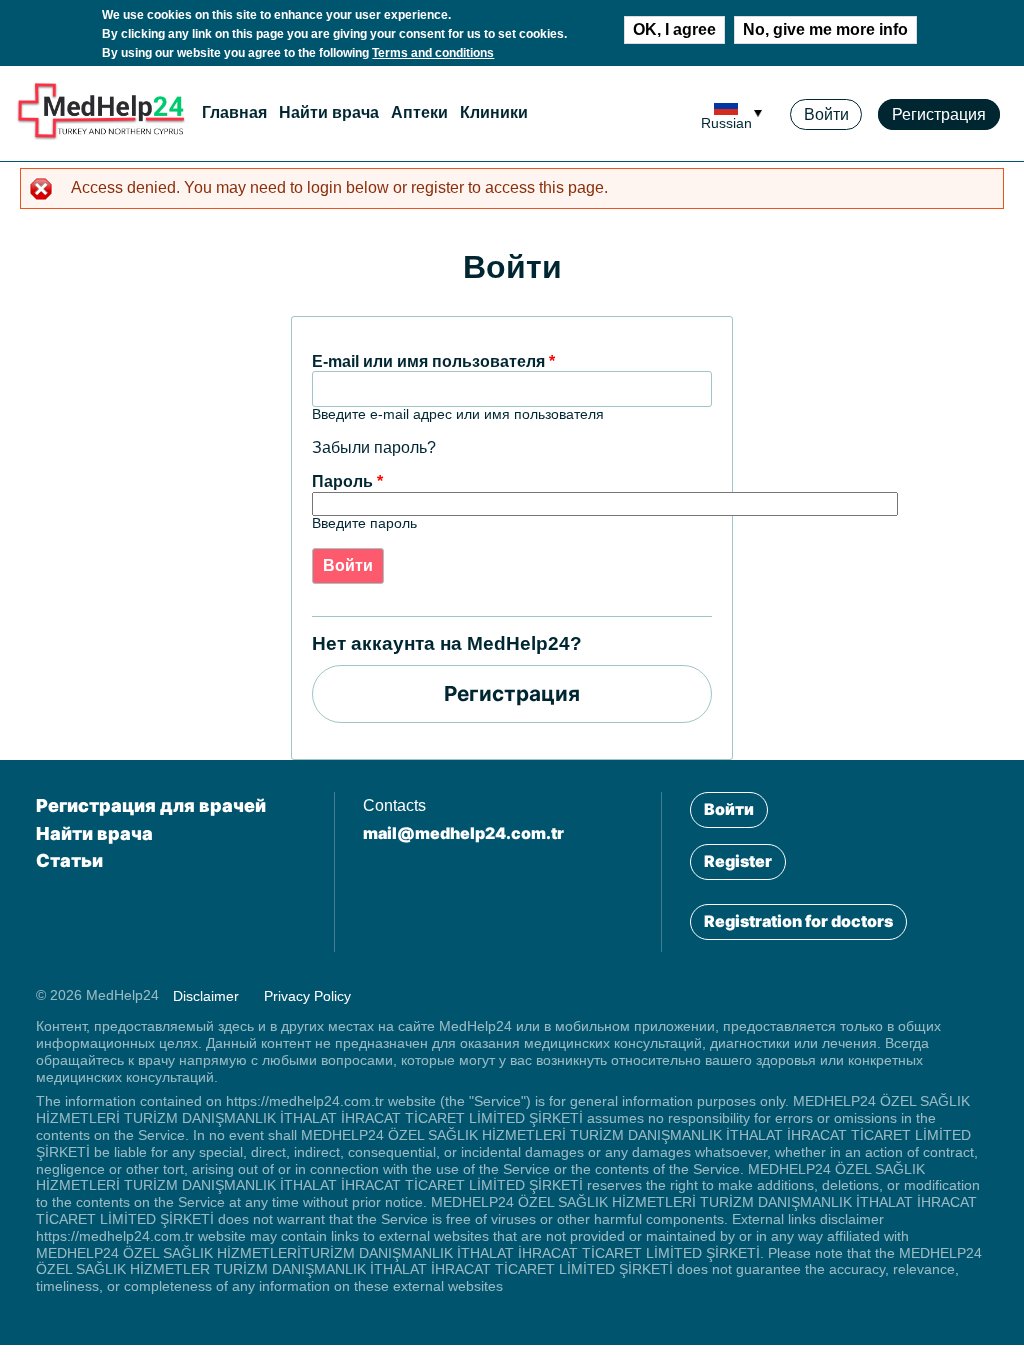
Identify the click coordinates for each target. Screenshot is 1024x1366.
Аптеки (419, 112)
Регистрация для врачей (151, 805)
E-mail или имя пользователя (433, 361)
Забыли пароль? (374, 447)
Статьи (69, 860)
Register (738, 861)
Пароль (347, 481)
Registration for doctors (798, 921)
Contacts (394, 805)
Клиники (494, 112)
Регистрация (939, 114)
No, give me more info (825, 29)
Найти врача (329, 112)
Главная (234, 112)
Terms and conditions (433, 53)
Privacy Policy (307, 995)
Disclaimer (206, 995)
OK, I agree (674, 29)
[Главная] (101, 135)
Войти (826, 114)
